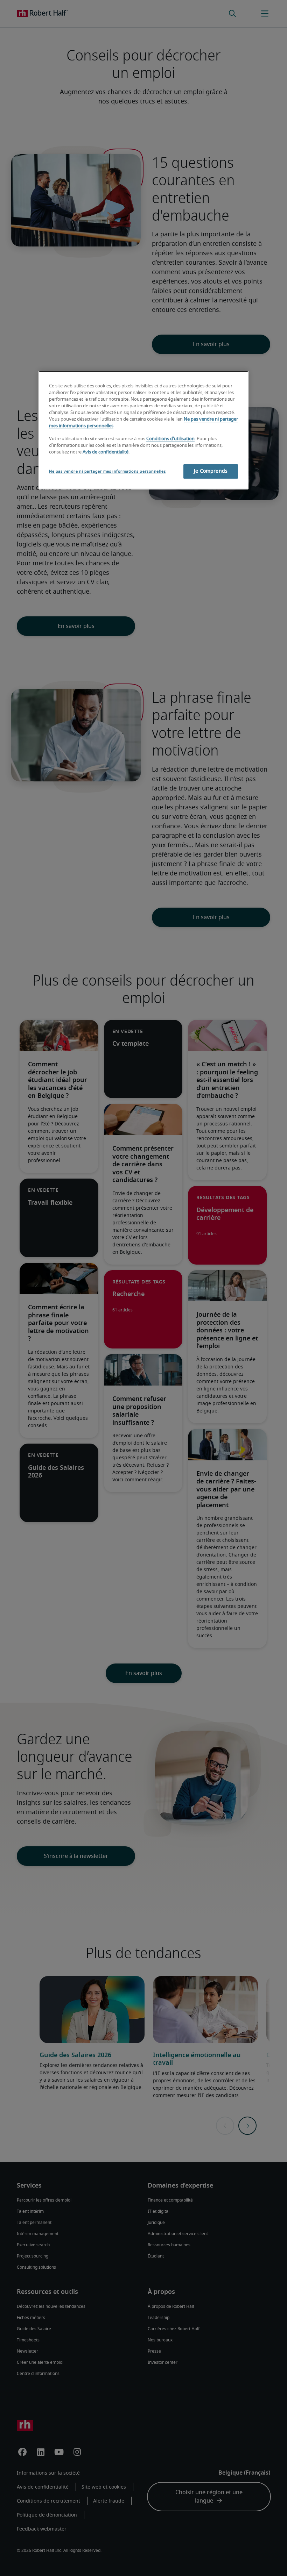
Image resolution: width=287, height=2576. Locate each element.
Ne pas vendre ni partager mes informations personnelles (107, 471)
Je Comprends (211, 471)
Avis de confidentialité (106, 452)
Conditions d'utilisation (170, 439)
